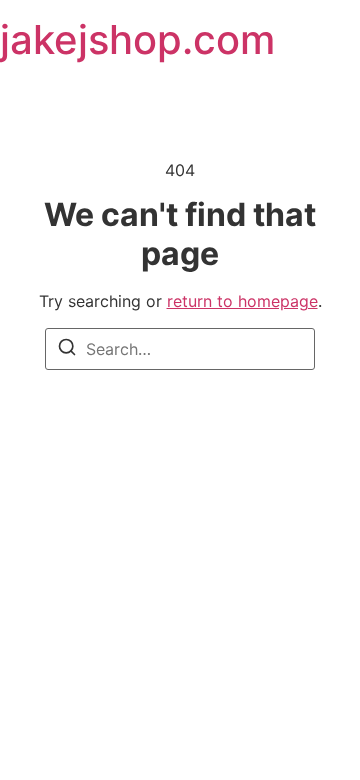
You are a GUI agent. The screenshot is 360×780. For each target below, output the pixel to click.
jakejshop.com (137, 39)
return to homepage (242, 301)
